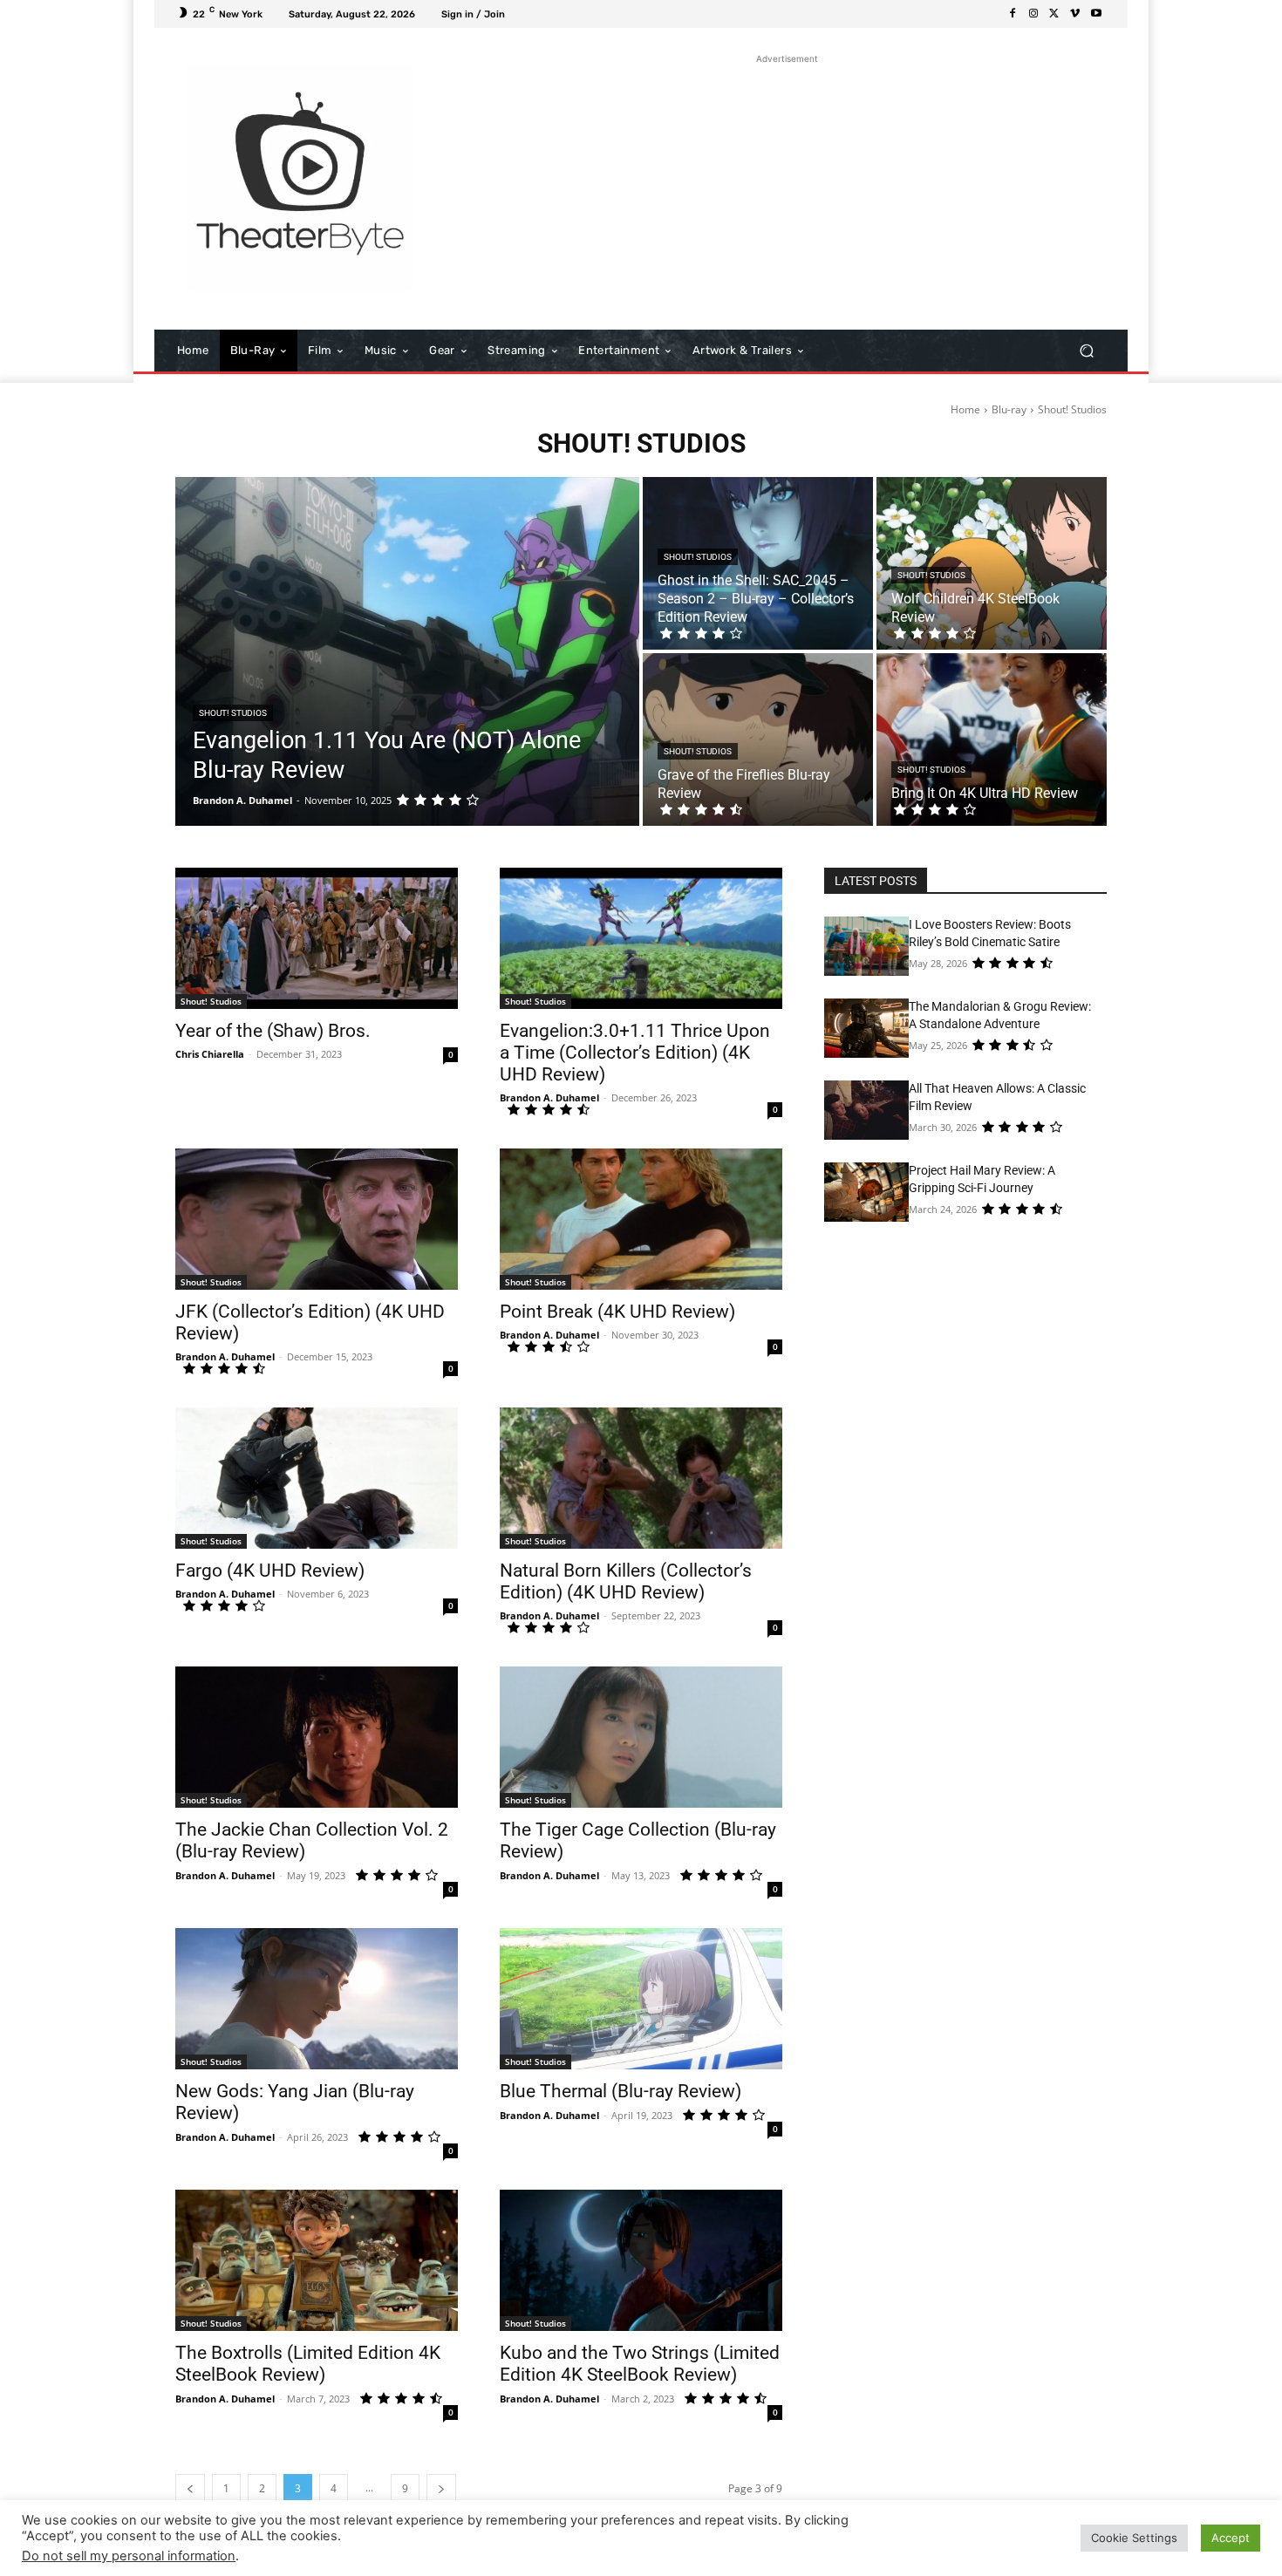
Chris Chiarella (210, 1054)
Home (965, 409)
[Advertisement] (787, 190)
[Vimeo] (1075, 14)
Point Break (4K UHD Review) (617, 1312)
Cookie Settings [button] (1134, 2538)
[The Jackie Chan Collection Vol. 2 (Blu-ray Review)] (317, 1737)
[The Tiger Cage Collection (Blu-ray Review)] (641, 1737)
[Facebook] (1013, 14)
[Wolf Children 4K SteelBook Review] (992, 563)
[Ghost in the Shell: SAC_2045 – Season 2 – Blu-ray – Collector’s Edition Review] (758, 563)
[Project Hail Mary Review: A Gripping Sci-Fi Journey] (866, 1192)
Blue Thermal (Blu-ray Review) (621, 2091)
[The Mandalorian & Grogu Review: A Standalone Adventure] (866, 1028)
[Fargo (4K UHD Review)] (317, 1478)
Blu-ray (1009, 409)
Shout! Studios (233, 713)
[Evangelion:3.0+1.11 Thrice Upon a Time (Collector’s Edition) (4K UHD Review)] (641, 938)
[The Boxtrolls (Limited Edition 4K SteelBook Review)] (317, 2260)
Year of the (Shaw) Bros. (273, 1031)
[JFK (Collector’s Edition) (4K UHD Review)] (317, 1219)
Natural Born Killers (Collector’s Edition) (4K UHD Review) (626, 1581)
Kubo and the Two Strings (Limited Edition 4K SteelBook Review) (640, 2364)
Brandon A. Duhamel (549, 1097)
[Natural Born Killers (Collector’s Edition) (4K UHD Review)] (641, 1478)
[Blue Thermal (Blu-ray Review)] (641, 1999)
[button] (1086, 351)
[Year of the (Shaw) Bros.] (317, 938)
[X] (1054, 14)
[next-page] (441, 2488)
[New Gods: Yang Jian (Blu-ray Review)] (317, 1999)
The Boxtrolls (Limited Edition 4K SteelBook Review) (308, 2364)
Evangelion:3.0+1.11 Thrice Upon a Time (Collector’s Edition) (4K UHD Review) (635, 1053)
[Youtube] (1096, 14)
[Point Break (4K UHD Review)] (641, 1219)
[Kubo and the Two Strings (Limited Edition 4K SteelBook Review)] (641, 2260)
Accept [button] (1231, 2538)
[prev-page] (190, 2488)
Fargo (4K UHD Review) (270, 1571)
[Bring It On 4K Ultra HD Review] (992, 739)
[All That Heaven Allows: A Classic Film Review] (866, 1110)
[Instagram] (1033, 14)
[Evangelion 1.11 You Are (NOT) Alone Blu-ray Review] (407, 651)
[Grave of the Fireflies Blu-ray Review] (758, 739)
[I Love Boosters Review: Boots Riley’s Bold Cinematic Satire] (866, 946)
